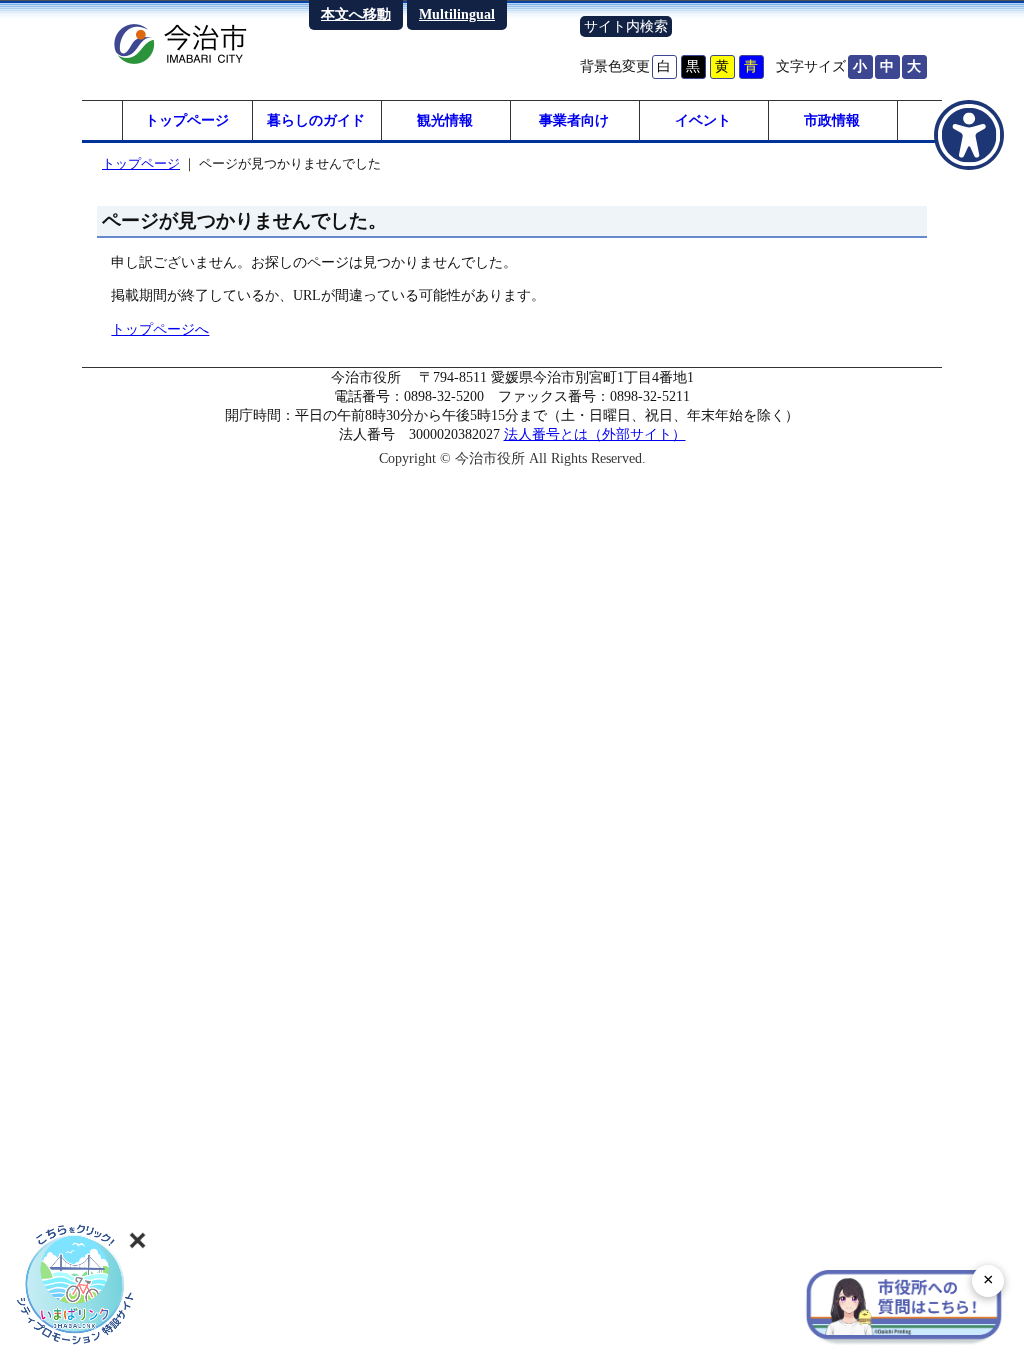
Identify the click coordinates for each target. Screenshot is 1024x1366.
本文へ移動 (356, 14)
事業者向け (574, 120)
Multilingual (457, 14)
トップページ (187, 120)
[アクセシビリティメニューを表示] (969, 135)
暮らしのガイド (316, 120)
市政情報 (832, 120)
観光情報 (445, 120)
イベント (703, 120)
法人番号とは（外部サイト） (595, 434)
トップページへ (160, 329)
